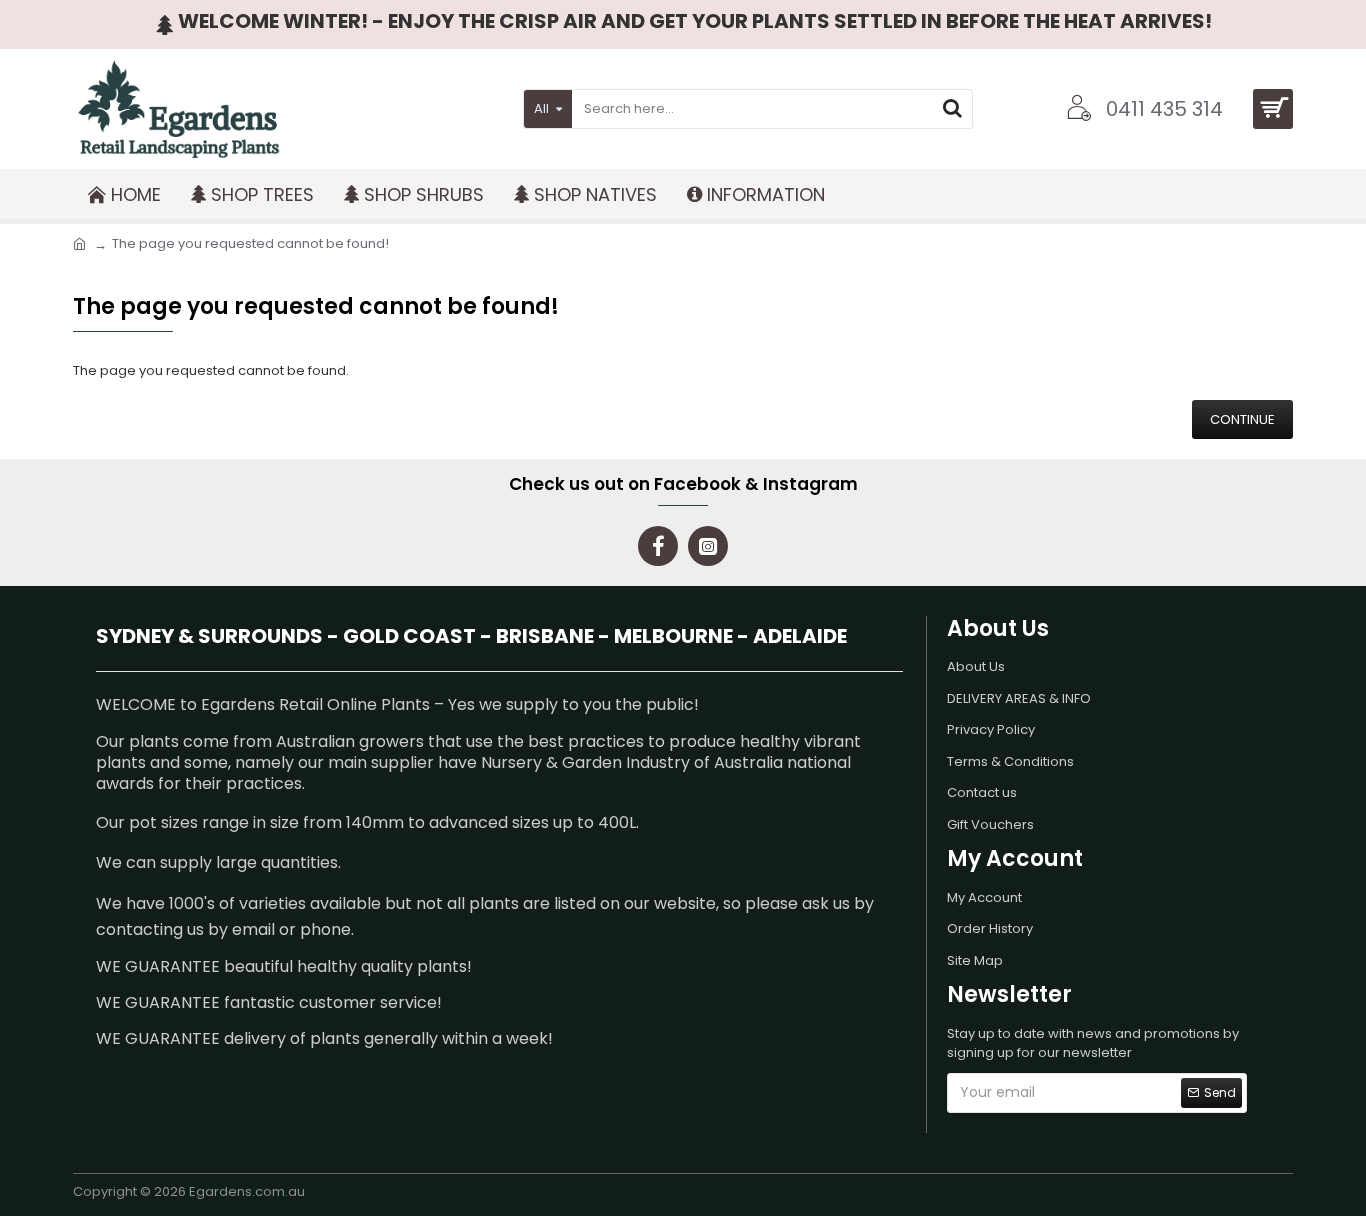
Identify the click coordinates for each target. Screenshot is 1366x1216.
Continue (1242, 419)
